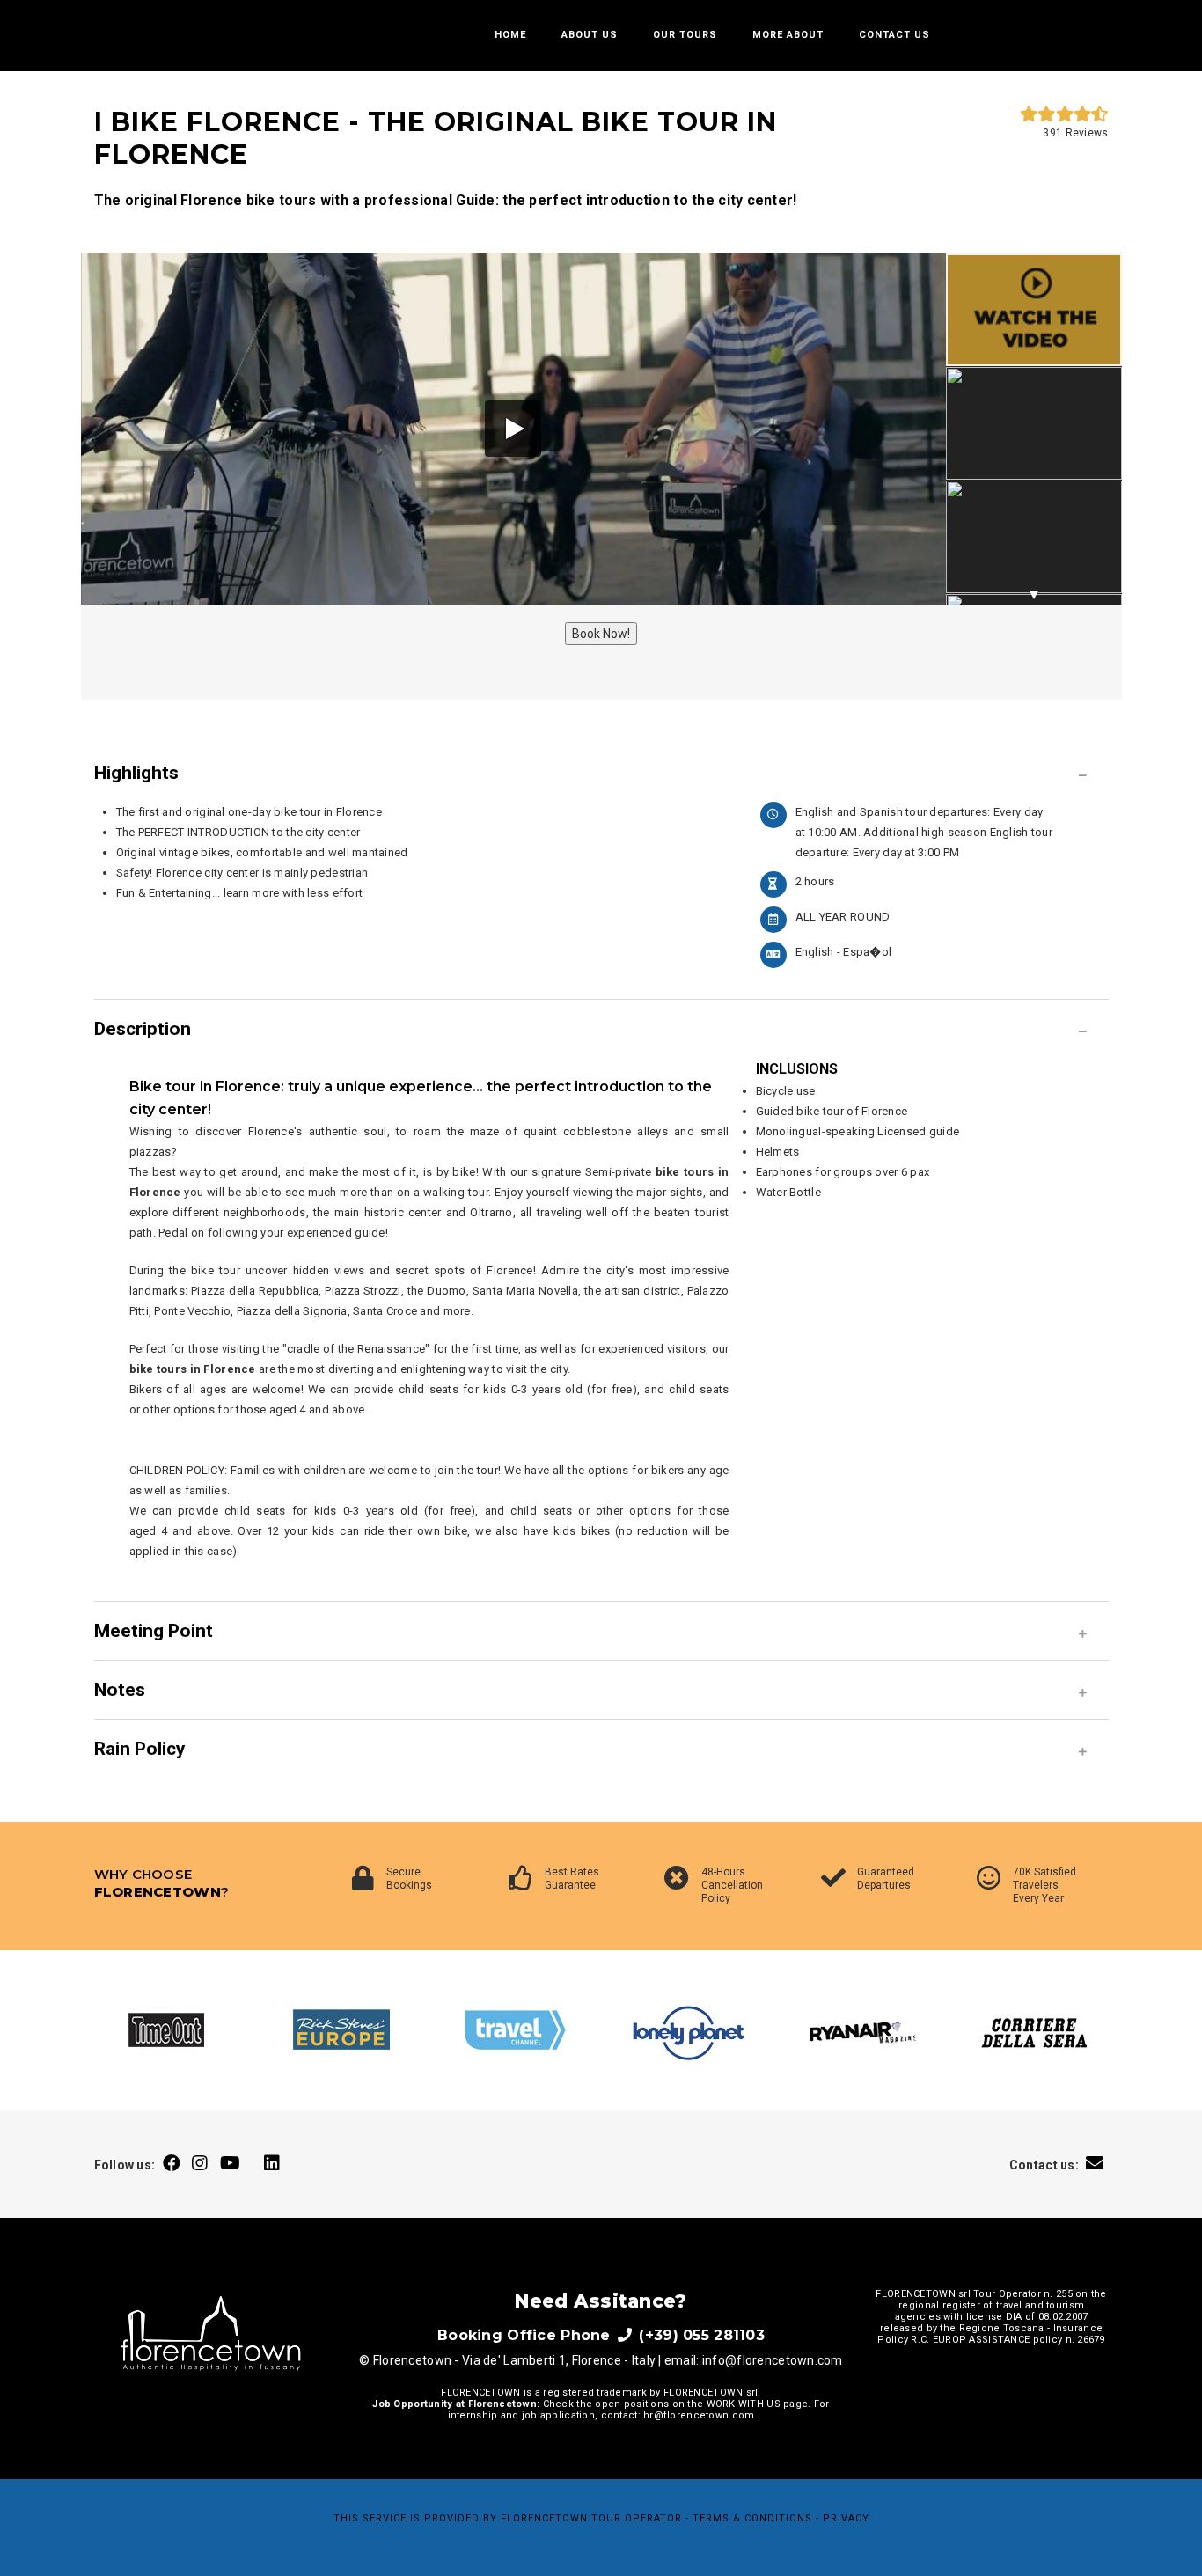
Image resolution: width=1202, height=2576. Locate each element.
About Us (590, 35)
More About (788, 35)
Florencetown (544, 2518)
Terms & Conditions (752, 2518)
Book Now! (601, 634)
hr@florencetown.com (699, 2415)
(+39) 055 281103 (700, 2335)
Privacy (846, 2518)
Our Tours (685, 35)
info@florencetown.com (773, 2360)
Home (510, 35)
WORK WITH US (744, 2404)
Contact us (894, 35)
